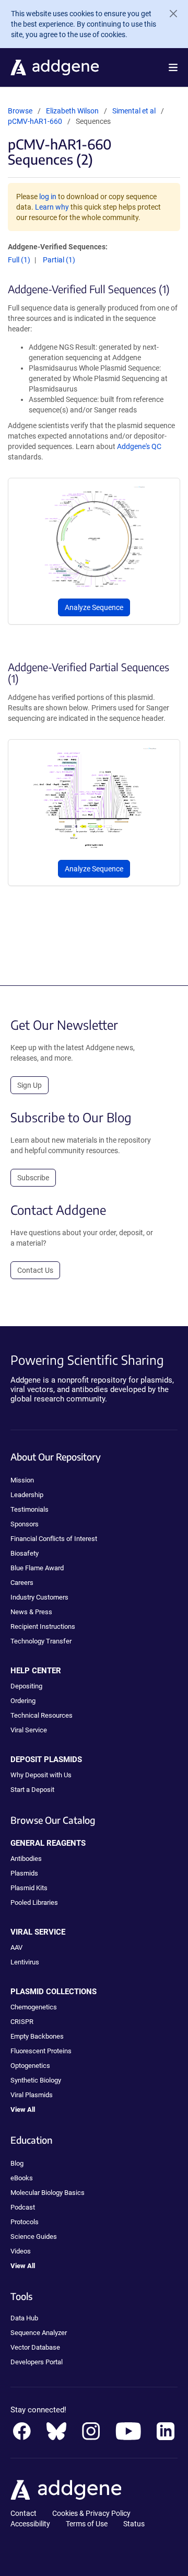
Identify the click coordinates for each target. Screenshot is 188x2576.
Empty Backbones (37, 2036)
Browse (20, 111)
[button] (173, 67)
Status (134, 2524)
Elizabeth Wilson (72, 111)
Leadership (27, 1495)
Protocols (25, 2222)
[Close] (169, 14)
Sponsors (25, 1524)
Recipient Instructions (43, 1626)
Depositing (26, 1686)
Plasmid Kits (29, 1888)
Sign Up (30, 1085)
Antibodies (26, 1859)
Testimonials (30, 1509)
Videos (21, 2251)
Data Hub (24, 2318)
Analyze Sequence (94, 607)
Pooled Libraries (34, 1902)
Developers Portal (37, 2362)
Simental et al (135, 111)
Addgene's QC (139, 446)
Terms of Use (87, 2524)
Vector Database (35, 2347)
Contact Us (35, 1270)
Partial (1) (59, 260)
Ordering (23, 1701)
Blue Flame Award (37, 1568)
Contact (23, 2513)
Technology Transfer (41, 1641)
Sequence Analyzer (39, 2333)
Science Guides (34, 2236)
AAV (16, 1947)
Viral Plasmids (32, 2095)
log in (48, 197)
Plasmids (24, 1873)
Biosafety (25, 1553)
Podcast (23, 2207)
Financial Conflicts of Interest (54, 1539)
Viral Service (29, 1730)
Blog (17, 2163)
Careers (22, 1583)
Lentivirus (25, 1962)
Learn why (52, 207)
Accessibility (30, 2524)
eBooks (22, 2178)
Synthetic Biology (36, 2080)
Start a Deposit (32, 1790)
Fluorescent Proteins (41, 2051)
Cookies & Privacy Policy (91, 2513)
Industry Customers (39, 1597)
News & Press (31, 1612)
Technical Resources (42, 1715)
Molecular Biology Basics (48, 2193)
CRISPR (22, 2022)
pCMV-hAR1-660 (35, 121)
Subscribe (33, 1178)
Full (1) (19, 260)
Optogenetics (30, 2066)
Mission (22, 1480)
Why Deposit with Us (41, 1775)
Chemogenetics (34, 2007)
